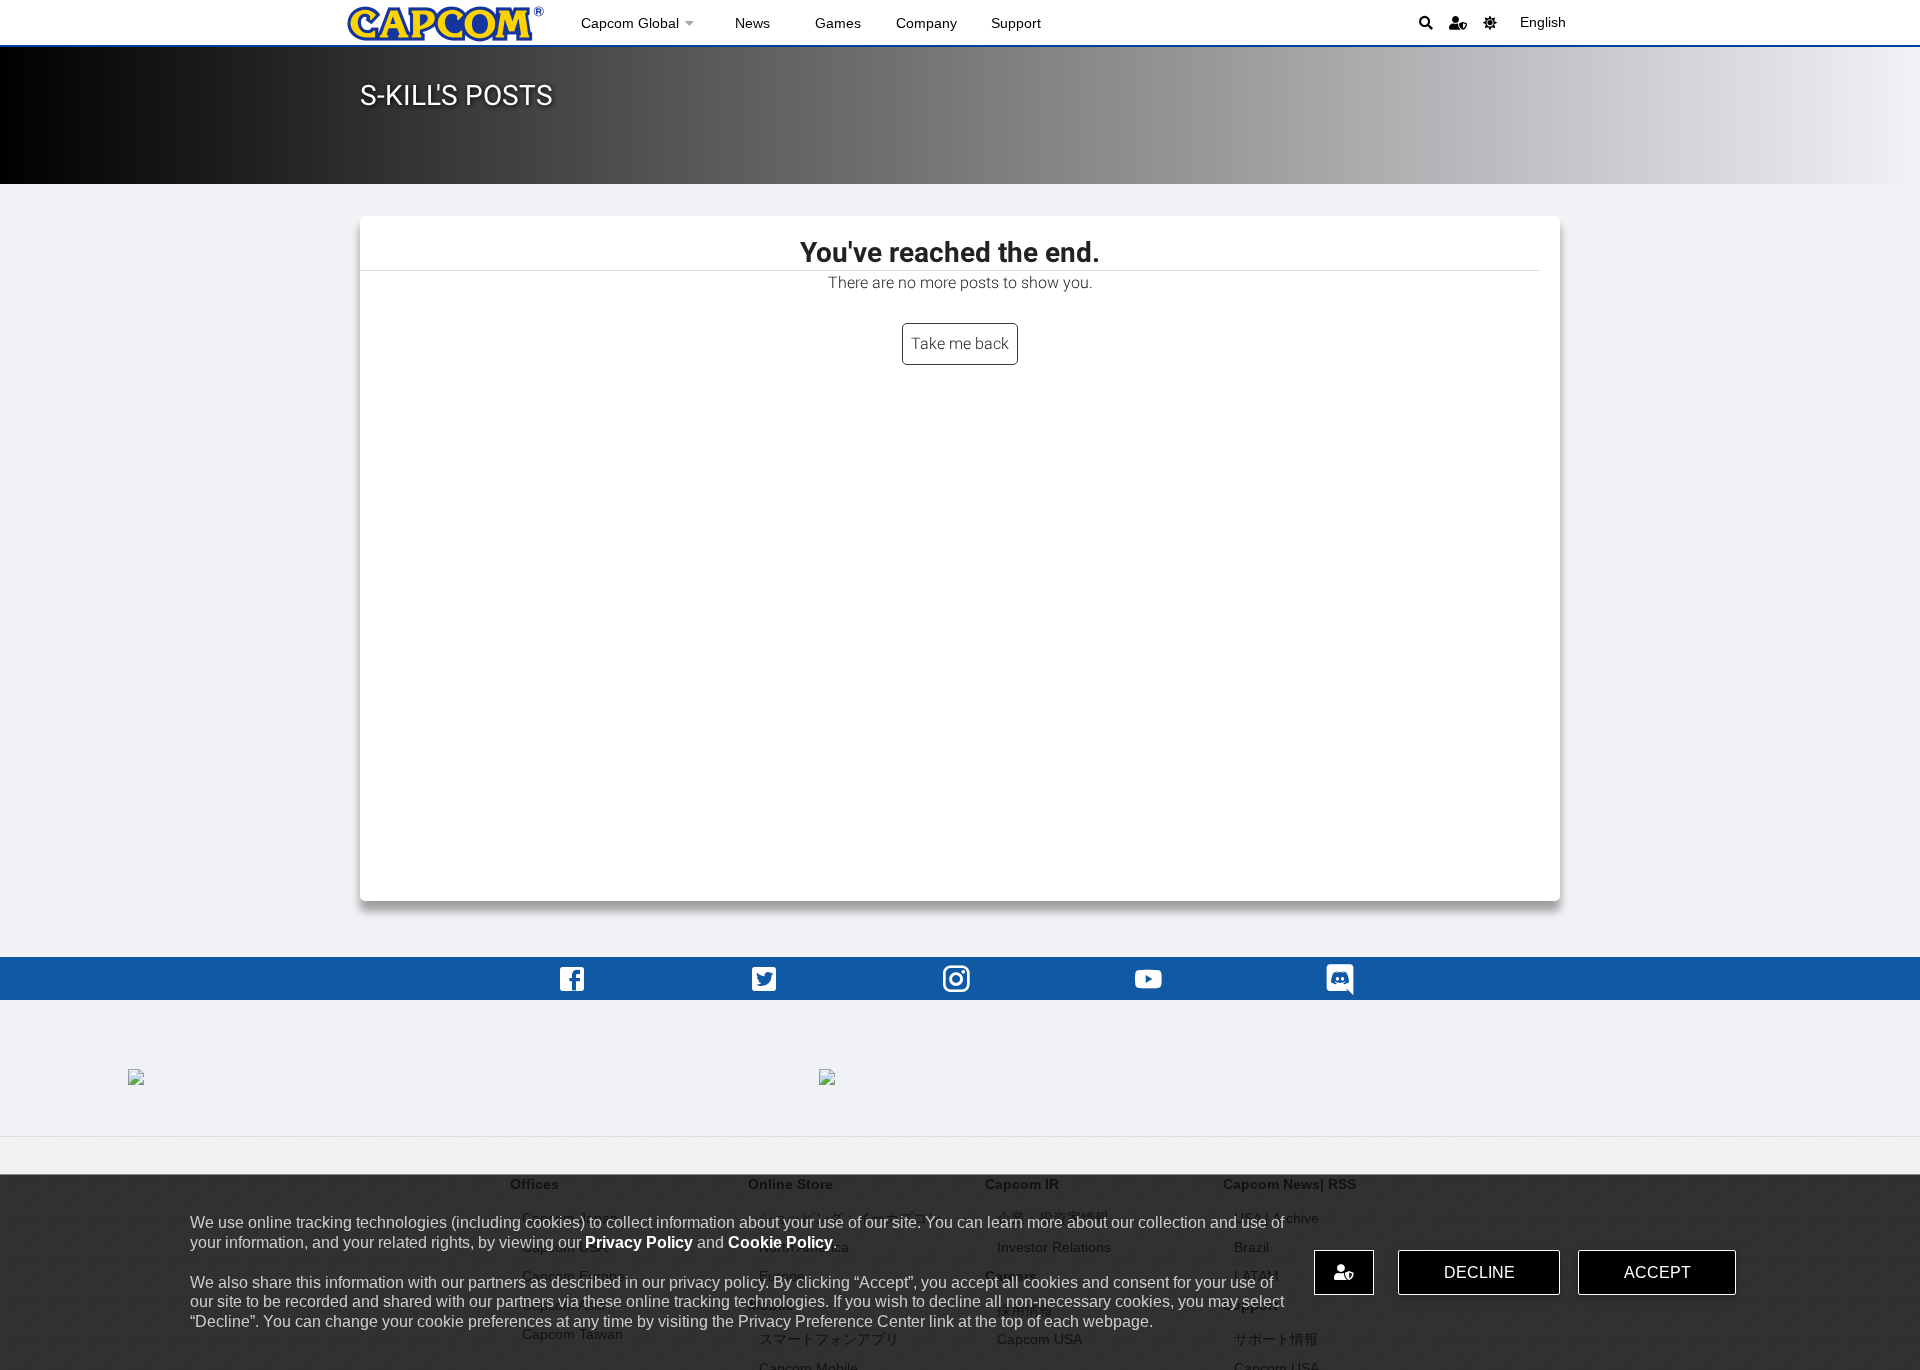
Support (1016, 23)
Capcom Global (630, 23)
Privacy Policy (639, 1242)
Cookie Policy (780, 1242)
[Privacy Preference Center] (1344, 1272)
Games (838, 23)
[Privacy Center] (1458, 22)
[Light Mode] (1490, 22)
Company (926, 23)
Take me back (960, 343)
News (752, 23)
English (1543, 22)
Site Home (445, 24)
